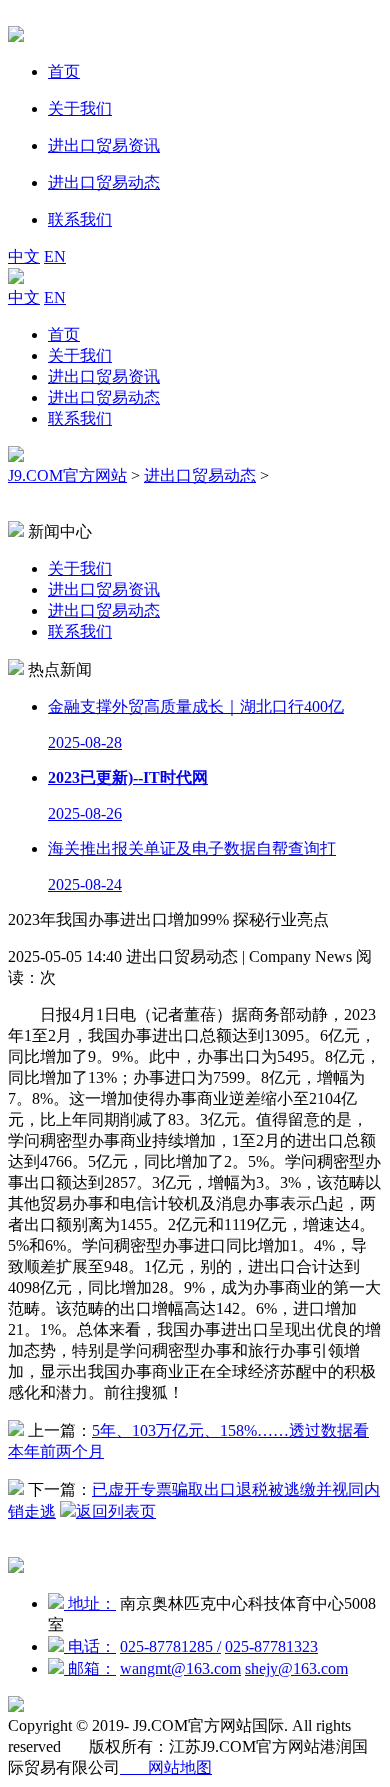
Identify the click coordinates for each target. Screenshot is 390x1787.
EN (55, 256)
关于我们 (80, 355)
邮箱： (90, 1668)
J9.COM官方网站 (67, 475)
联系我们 (80, 418)
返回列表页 (116, 1511)
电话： (90, 1646)
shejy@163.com (296, 1668)
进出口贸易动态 (104, 397)
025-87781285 (170, 1646)
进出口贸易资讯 (104, 376)
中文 (24, 256)
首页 (64, 334)
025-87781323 (271, 1646)
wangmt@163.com (180, 1668)
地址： (90, 1603)
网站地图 (166, 1767)
